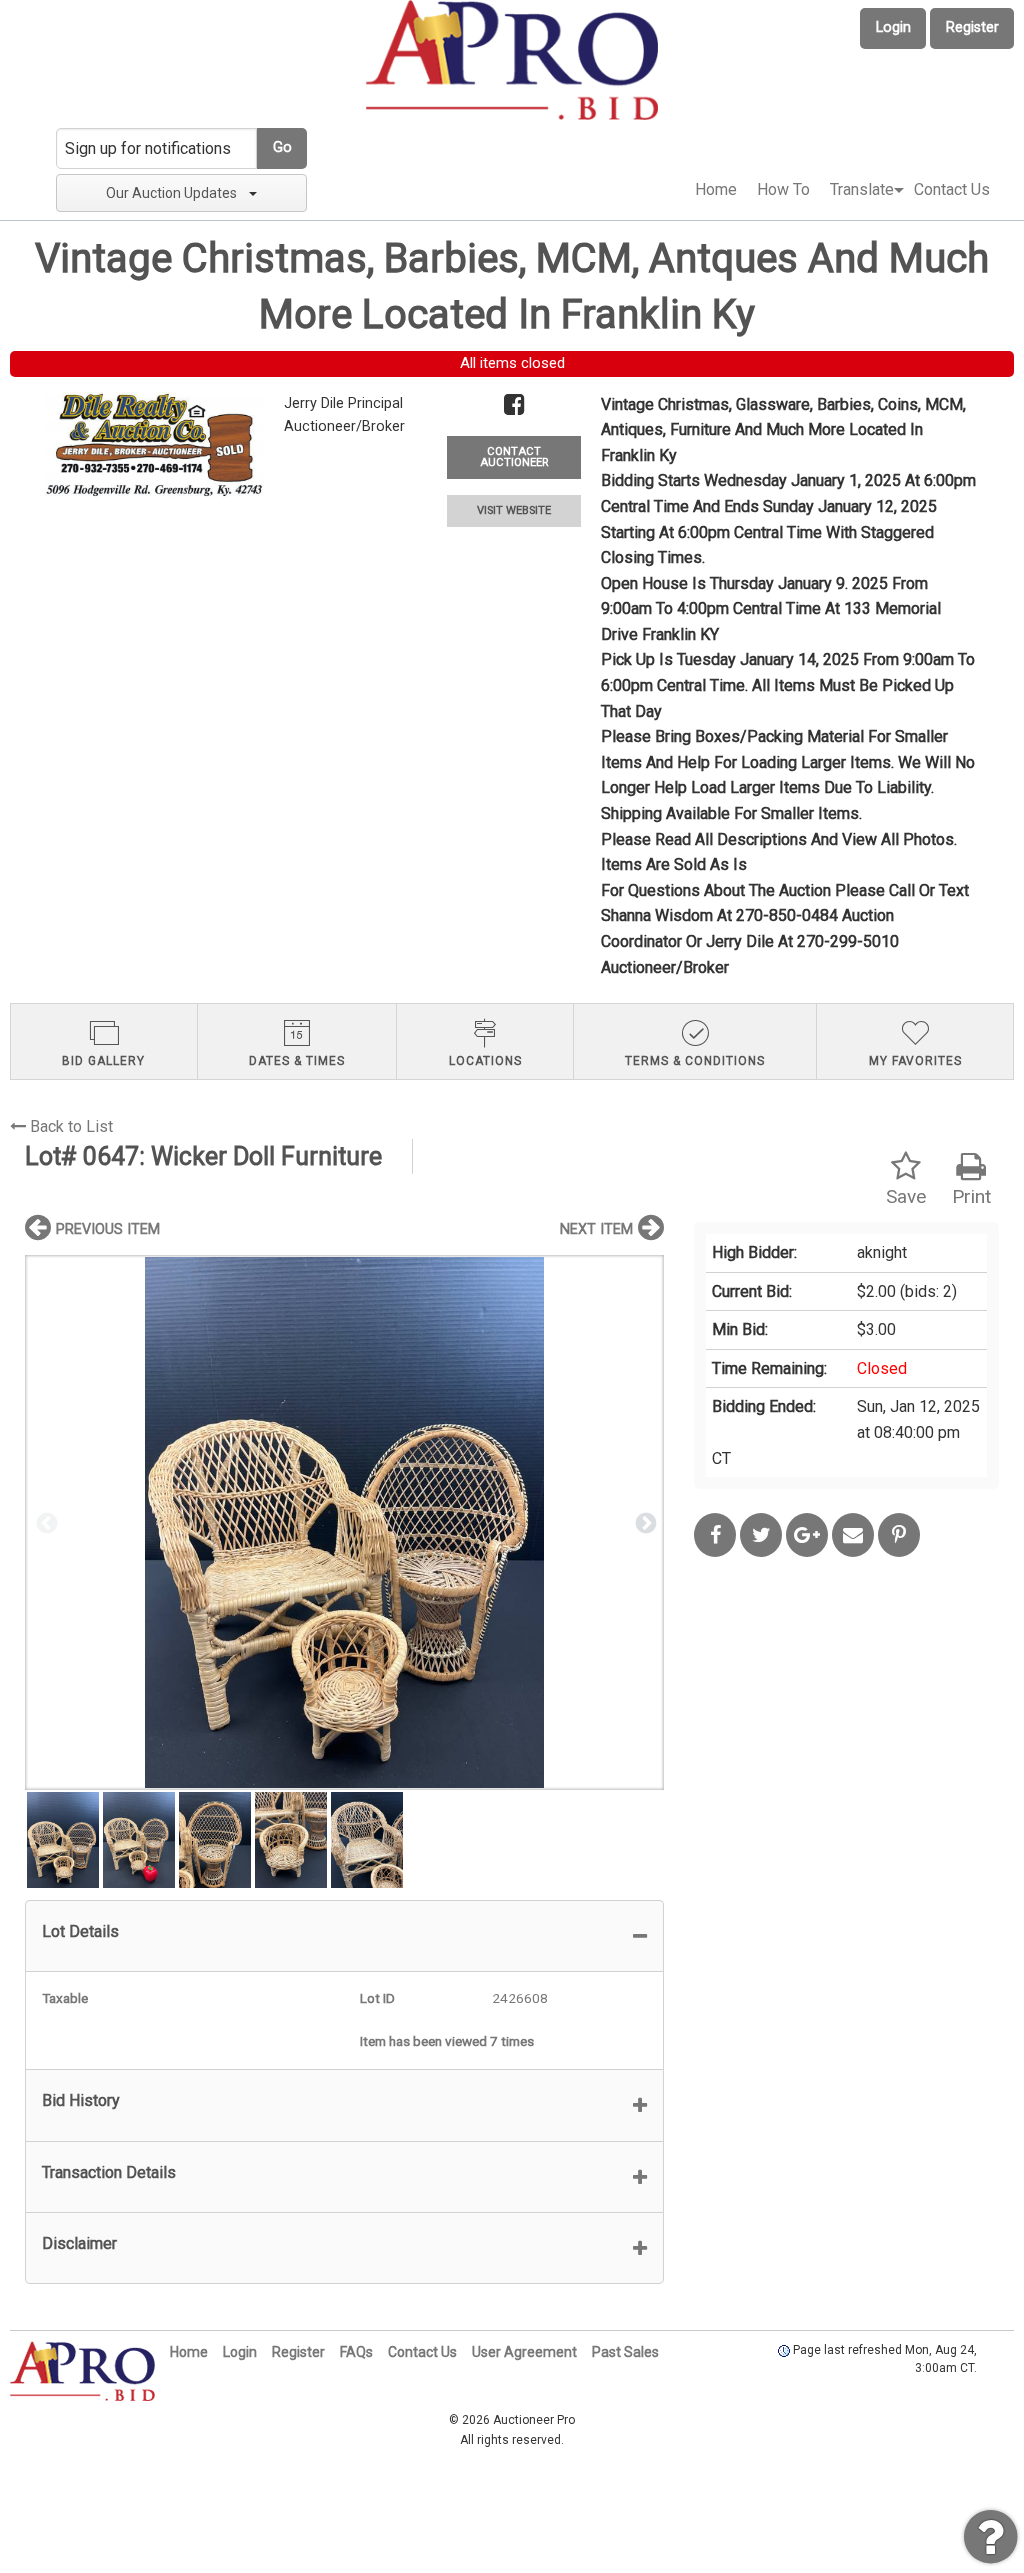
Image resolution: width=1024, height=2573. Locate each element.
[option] (344, 1522)
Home (716, 189)
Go (282, 147)
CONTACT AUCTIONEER (514, 457)
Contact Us (952, 189)
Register (972, 27)
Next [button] (644, 1522)
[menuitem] (716, 190)
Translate (862, 189)
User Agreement (524, 2352)
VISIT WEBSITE (514, 510)
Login (893, 27)
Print (971, 1196)
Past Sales (625, 2352)
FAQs (356, 2352)
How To (783, 189)
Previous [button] (45, 1522)
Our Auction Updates (171, 193)
